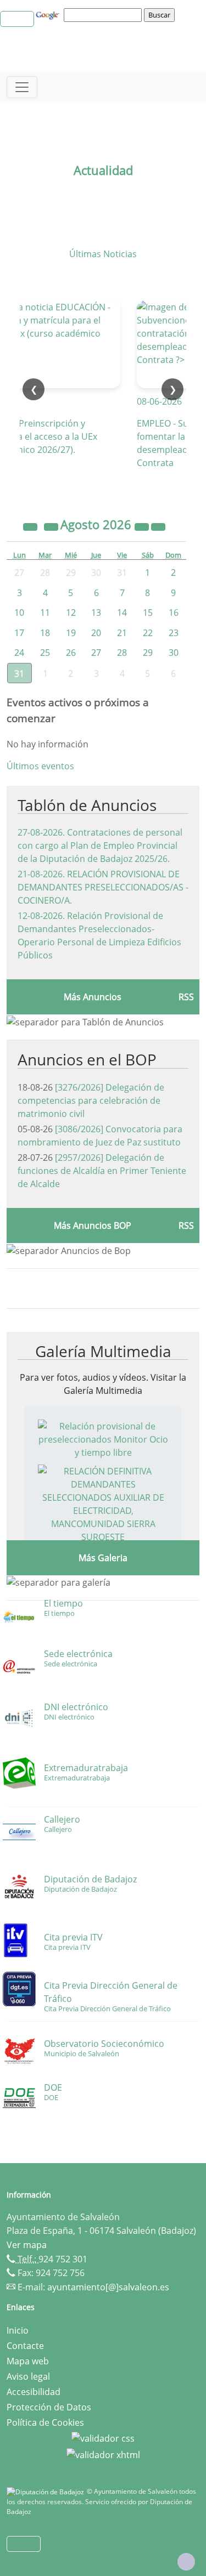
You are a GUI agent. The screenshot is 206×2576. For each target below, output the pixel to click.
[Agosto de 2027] (143, 526)
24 (19, 652)
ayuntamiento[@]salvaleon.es (108, 2287)
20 (96, 633)
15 (148, 612)
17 (19, 633)
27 (96, 652)
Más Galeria (103, 1558)
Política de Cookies (45, 2422)
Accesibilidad (34, 2392)
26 (71, 652)
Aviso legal (28, 2376)
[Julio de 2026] (52, 526)
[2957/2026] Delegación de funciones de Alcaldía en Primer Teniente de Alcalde (102, 1171)
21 (122, 633)
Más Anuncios (93, 997)
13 (96, 612)
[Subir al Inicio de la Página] (186, 2562)
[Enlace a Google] (49, 14)
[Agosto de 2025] (31, 526)
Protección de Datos (49, 2407)
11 (45, 612)
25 (45, 652)
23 (174, 633)
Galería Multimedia (103, 1351)
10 (19, 612)
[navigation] (104, 15)
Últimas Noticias (103, 254)
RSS (186, 997)
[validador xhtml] (103, 2454)
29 (148, 652)
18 (45, 633)
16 (174, 612)
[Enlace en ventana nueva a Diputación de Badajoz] (47, 2491)
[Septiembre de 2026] (158, 526)
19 (71, 633)
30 (174, 652)
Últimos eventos (40, 766)
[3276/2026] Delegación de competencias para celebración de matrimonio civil (91, 1100)
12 (71, 612)
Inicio (18, 2330)
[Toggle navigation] (22, 87)
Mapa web (28, 2361)
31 (19, 673)
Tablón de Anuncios (87, 805)
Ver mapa (27, 2245)
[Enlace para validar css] (103, 2438)
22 (148, 633)
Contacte (25, 2346)
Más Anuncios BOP (93, 1225)
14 (122, 612)
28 (122, 652)
